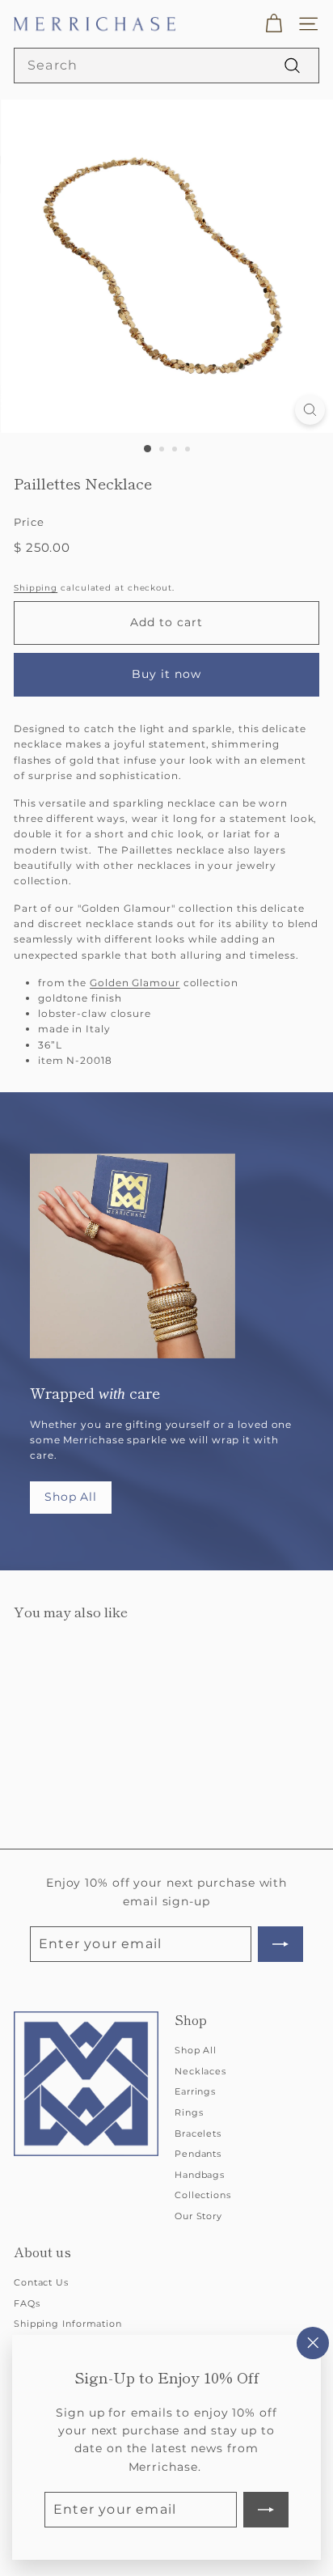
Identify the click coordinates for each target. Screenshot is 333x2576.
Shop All (71, 1497)
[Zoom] (310, 410)
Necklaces (200, 2071)
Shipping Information (68, 2324)
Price (29, 522)
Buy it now (167, 674)
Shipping (36, 588)
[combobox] (166, 66)
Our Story (198, 2216)
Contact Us (41, 2282)
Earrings (195, 2091)
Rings (189, 2112)
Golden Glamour (135, 983)
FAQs (27, 2303)
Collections (203, 2195)
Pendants (198, 2154)
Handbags (200, 2175)
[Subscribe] (266, 2510)
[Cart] (274, 24)
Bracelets (198, 2133)
